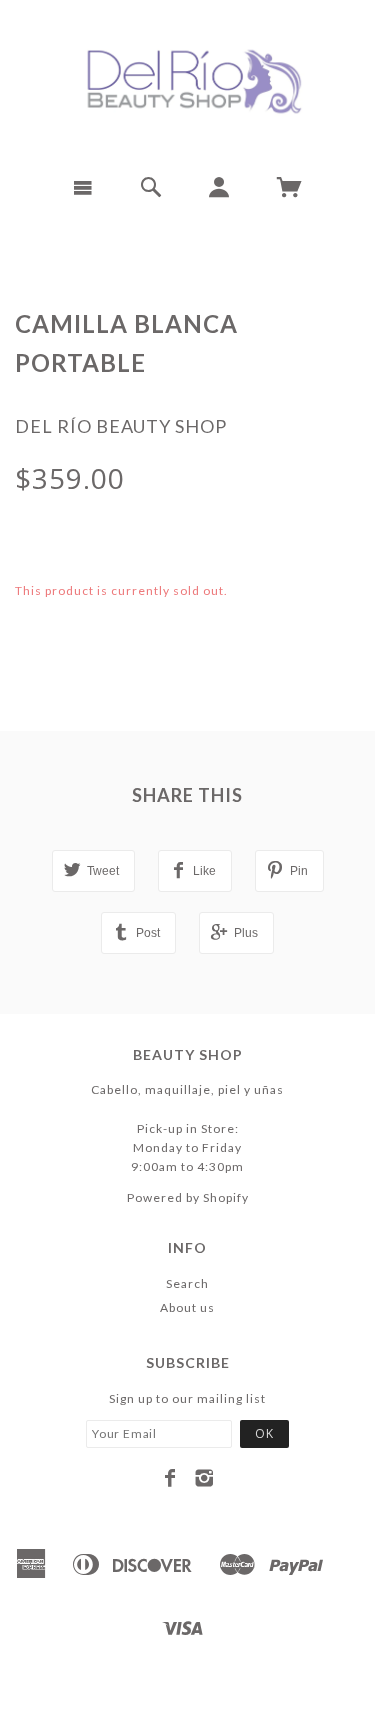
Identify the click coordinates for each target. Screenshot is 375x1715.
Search (187, 1283)
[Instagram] (204, 1478)
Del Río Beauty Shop (121, 426)
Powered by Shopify (188, 1197)
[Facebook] (170, 1478)
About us (187, 1307)
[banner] (188, 80)
